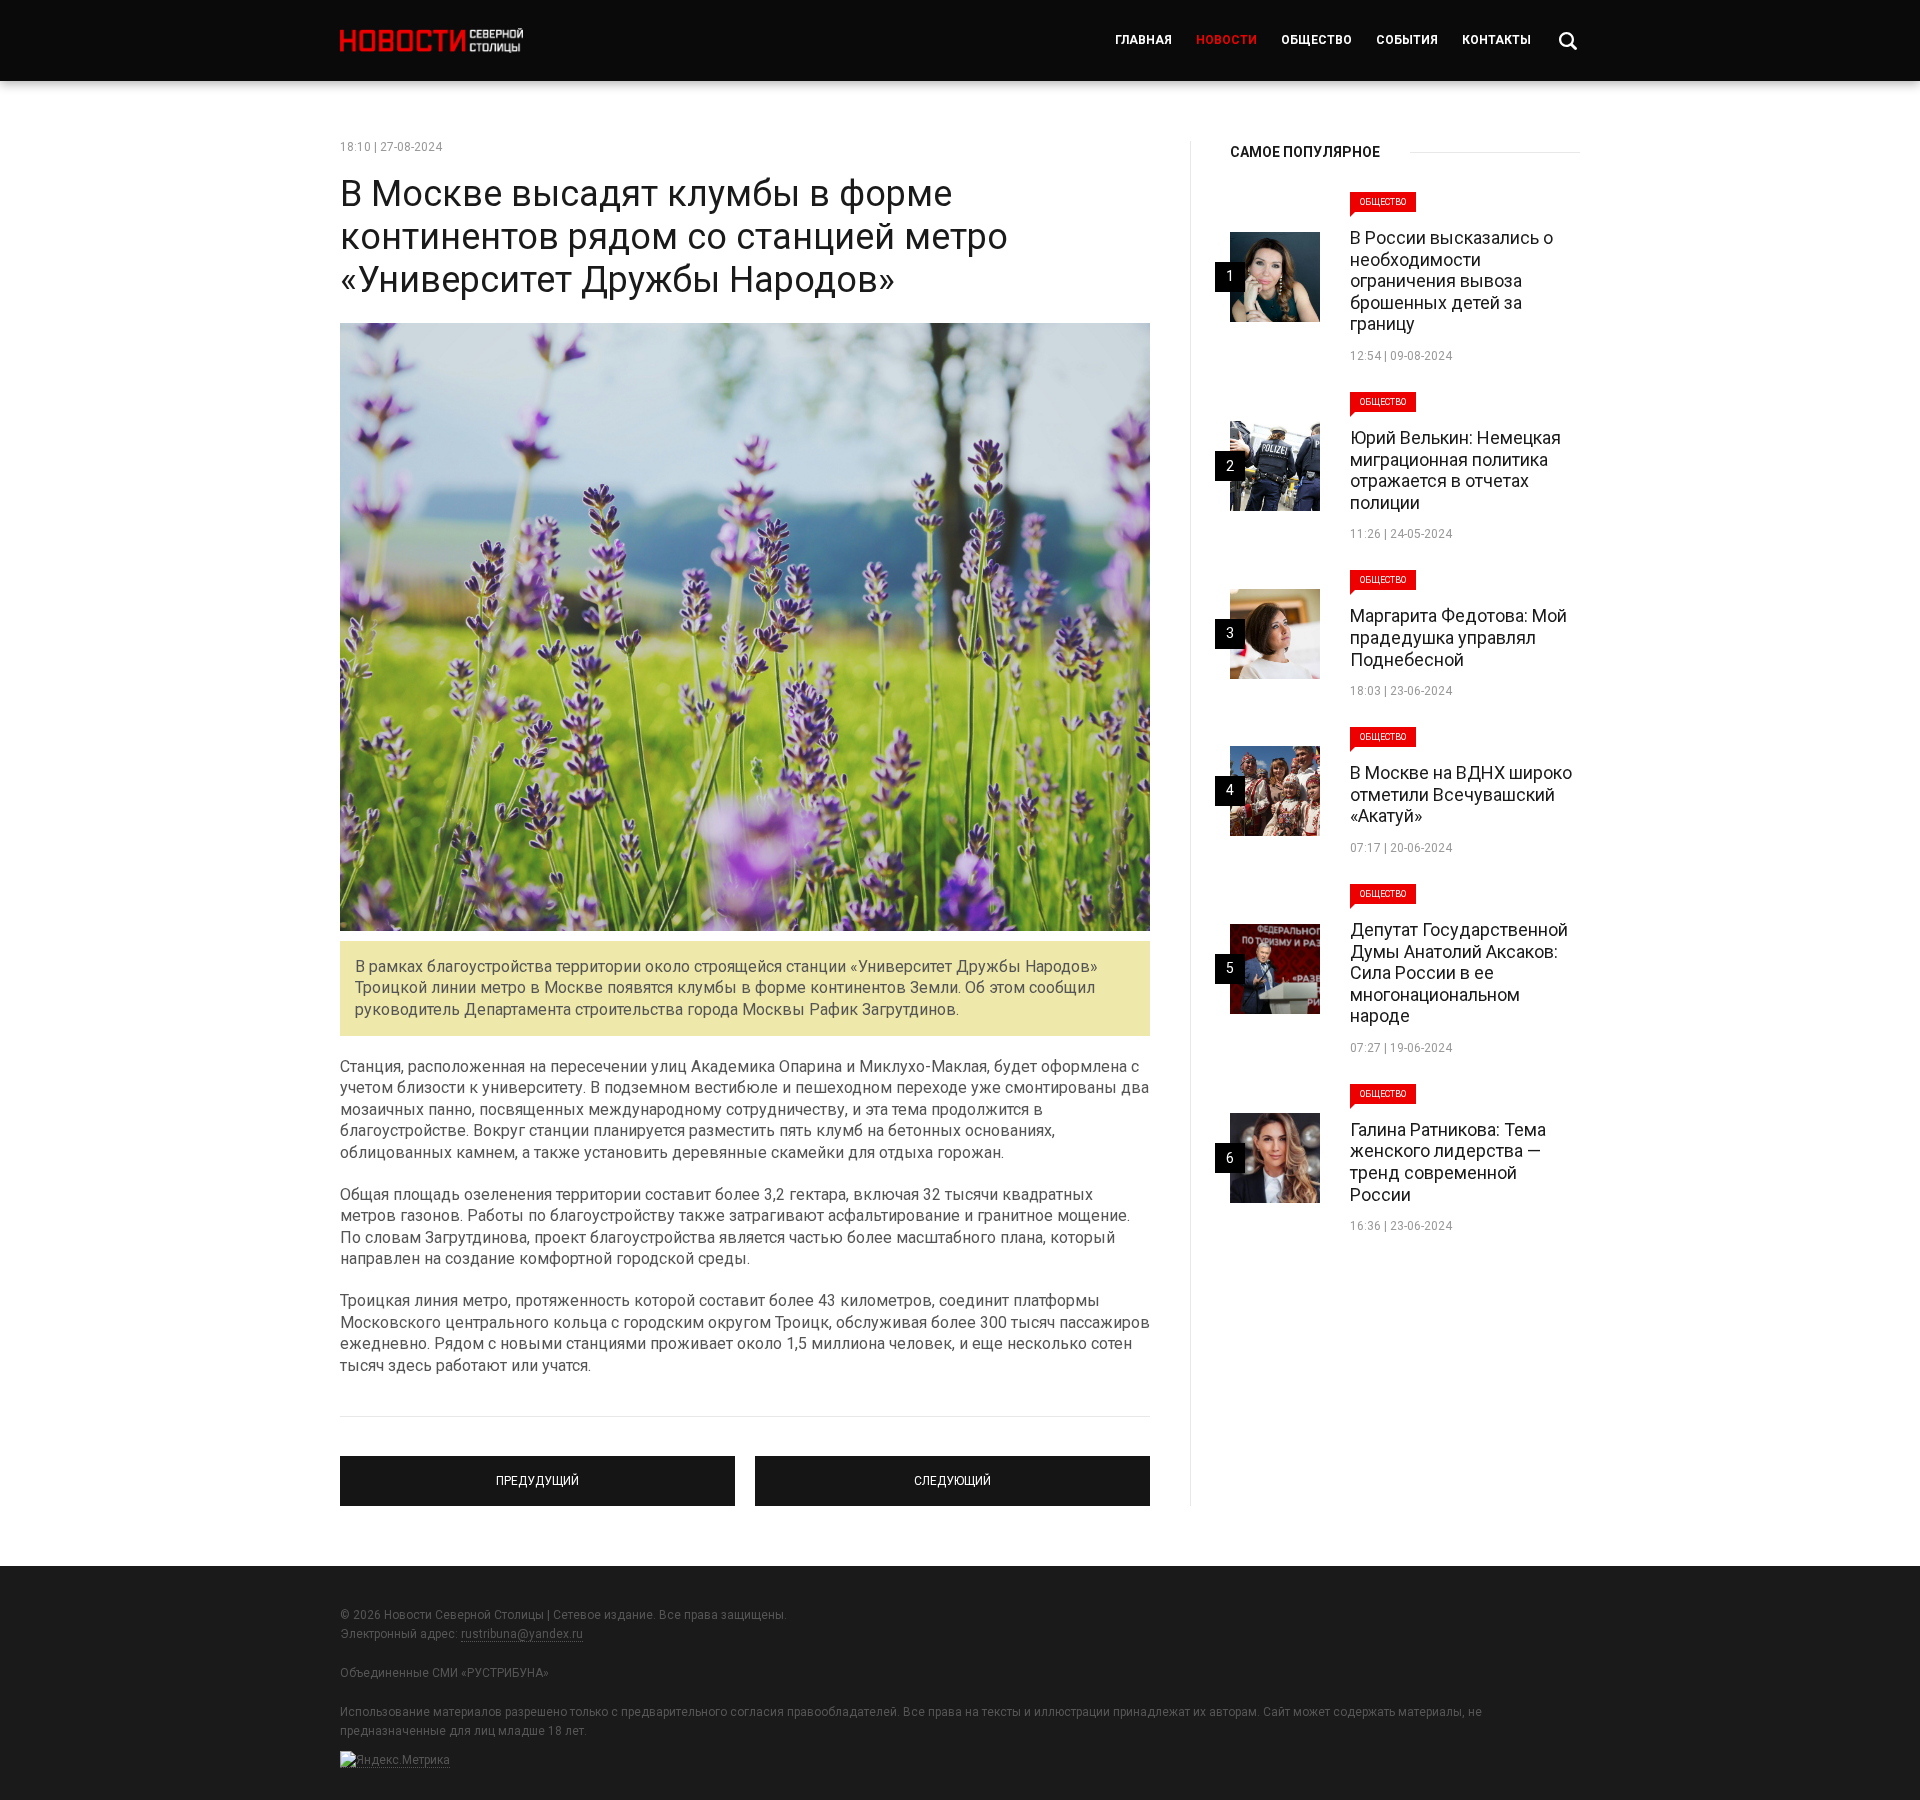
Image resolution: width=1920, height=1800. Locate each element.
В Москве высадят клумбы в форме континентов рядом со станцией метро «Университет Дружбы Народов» (674, 237)
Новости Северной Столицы (431, 40)
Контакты (1496, 40)
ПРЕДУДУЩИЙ (537, 1472)
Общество (1316, 40)
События (1407, 40)
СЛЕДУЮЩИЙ (952, 1472)
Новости (1226, 40)
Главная (1143, 40)
